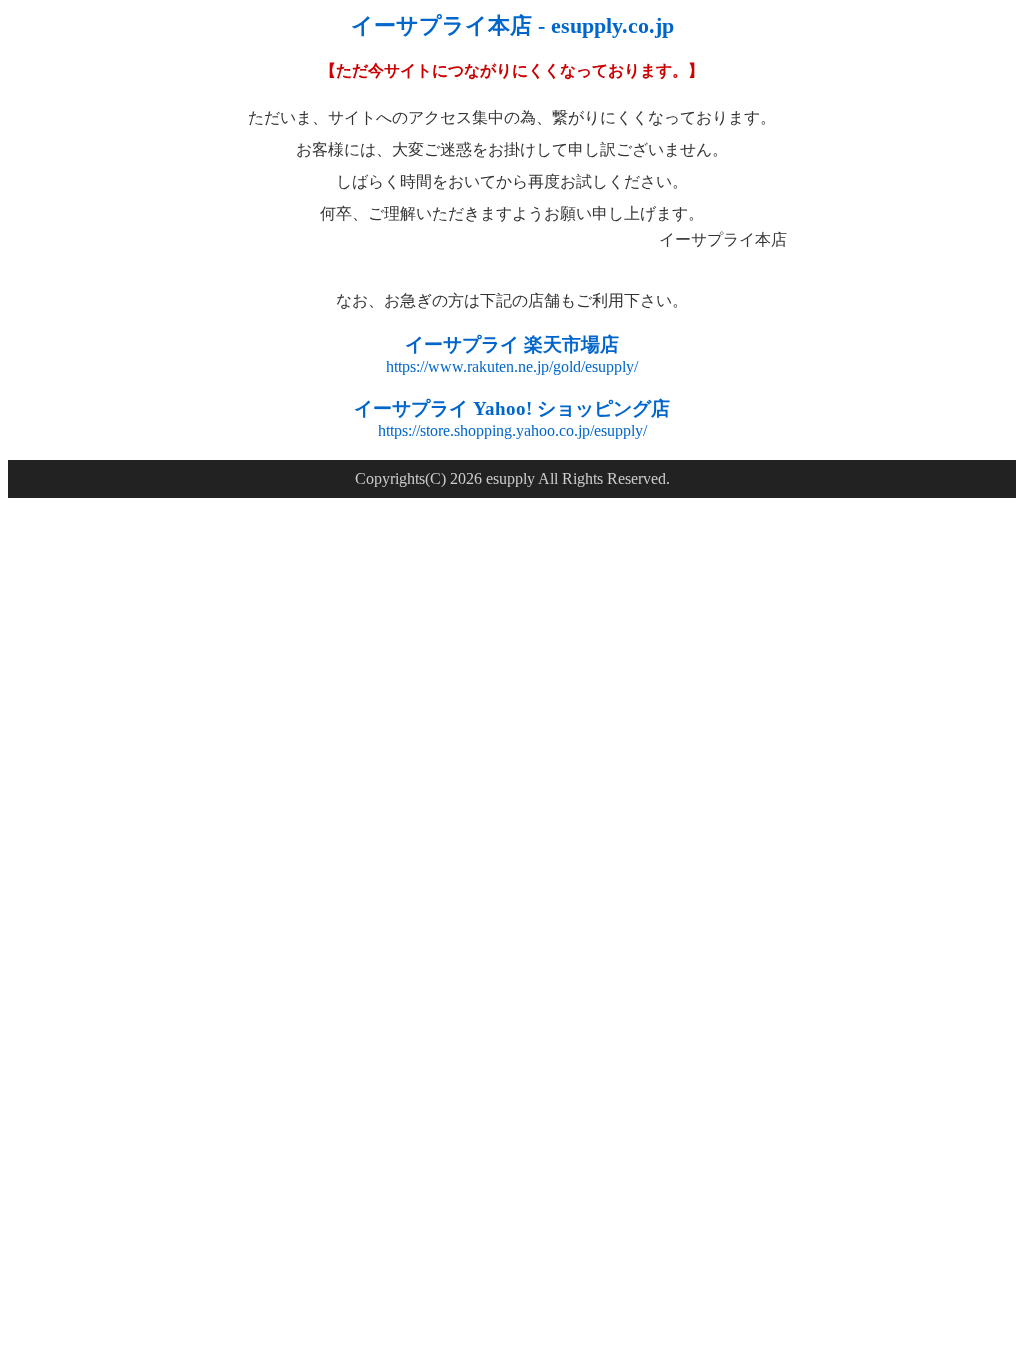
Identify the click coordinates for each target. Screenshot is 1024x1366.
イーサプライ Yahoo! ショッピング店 (512, 408)
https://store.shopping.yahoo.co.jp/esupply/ (512, 430)
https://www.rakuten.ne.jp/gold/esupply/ (512, 366)
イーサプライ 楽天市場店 (512, 344)
